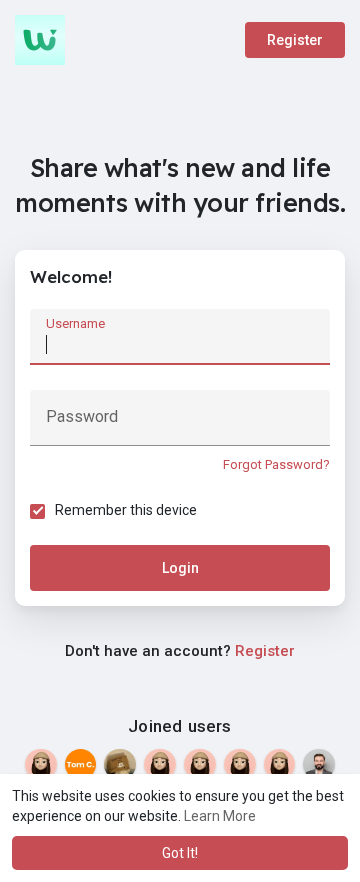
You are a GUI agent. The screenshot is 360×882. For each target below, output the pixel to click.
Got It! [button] (180, 853)
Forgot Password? (276, 464)
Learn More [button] (220, 816)
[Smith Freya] (319, 765)
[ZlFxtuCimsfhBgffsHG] (160, 765)
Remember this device (126, 510)
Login (180, 568)
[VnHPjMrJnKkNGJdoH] (240, 765)
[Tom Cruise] (81, 765)
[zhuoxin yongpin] (120, 765)
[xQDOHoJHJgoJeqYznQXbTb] (280, 765)
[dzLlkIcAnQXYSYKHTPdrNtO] (200, 765)
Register (295, 40)
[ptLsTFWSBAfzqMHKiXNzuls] (41, 765)
